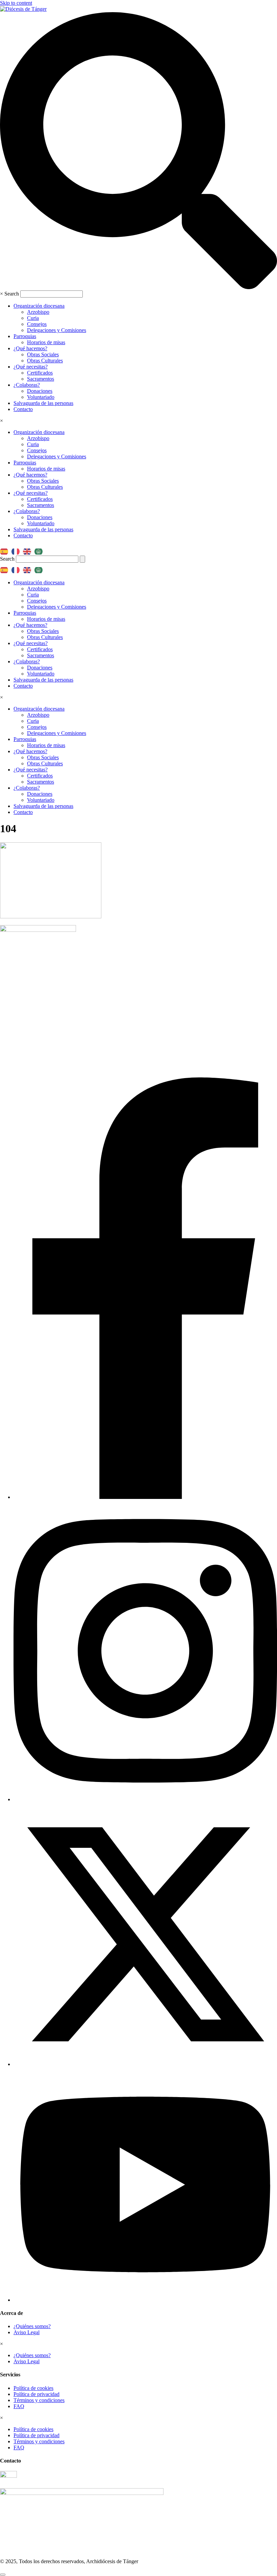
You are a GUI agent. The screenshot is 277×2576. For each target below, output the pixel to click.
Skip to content (16, 3)
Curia (33, 318)
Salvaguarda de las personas (43, 403)
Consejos (37, 324)
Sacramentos (41, 379)
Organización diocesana (39, 306)
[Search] (82, 559)
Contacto (23, 409)
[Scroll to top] (3, 2575)
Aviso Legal (27, 2332)
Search (12, 294)
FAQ (19, 2406)
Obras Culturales (45, 361)
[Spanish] (6, 549)
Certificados (40, 373)
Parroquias (25, 336)
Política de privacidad (36, 2394)
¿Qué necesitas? (31, 367)
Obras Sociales (43, 354)
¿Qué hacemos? (30, 348)
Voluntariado (41, 397)
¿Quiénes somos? (32, 2326)
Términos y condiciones (39, 2400)
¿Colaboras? (27, 385)
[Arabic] (40, 549)
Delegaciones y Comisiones (57, 330)
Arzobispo (38, 312)
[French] (17, 549)
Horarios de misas (46, 342)
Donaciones (40, 391)
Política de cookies (33, 2388)
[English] (29, 549)
